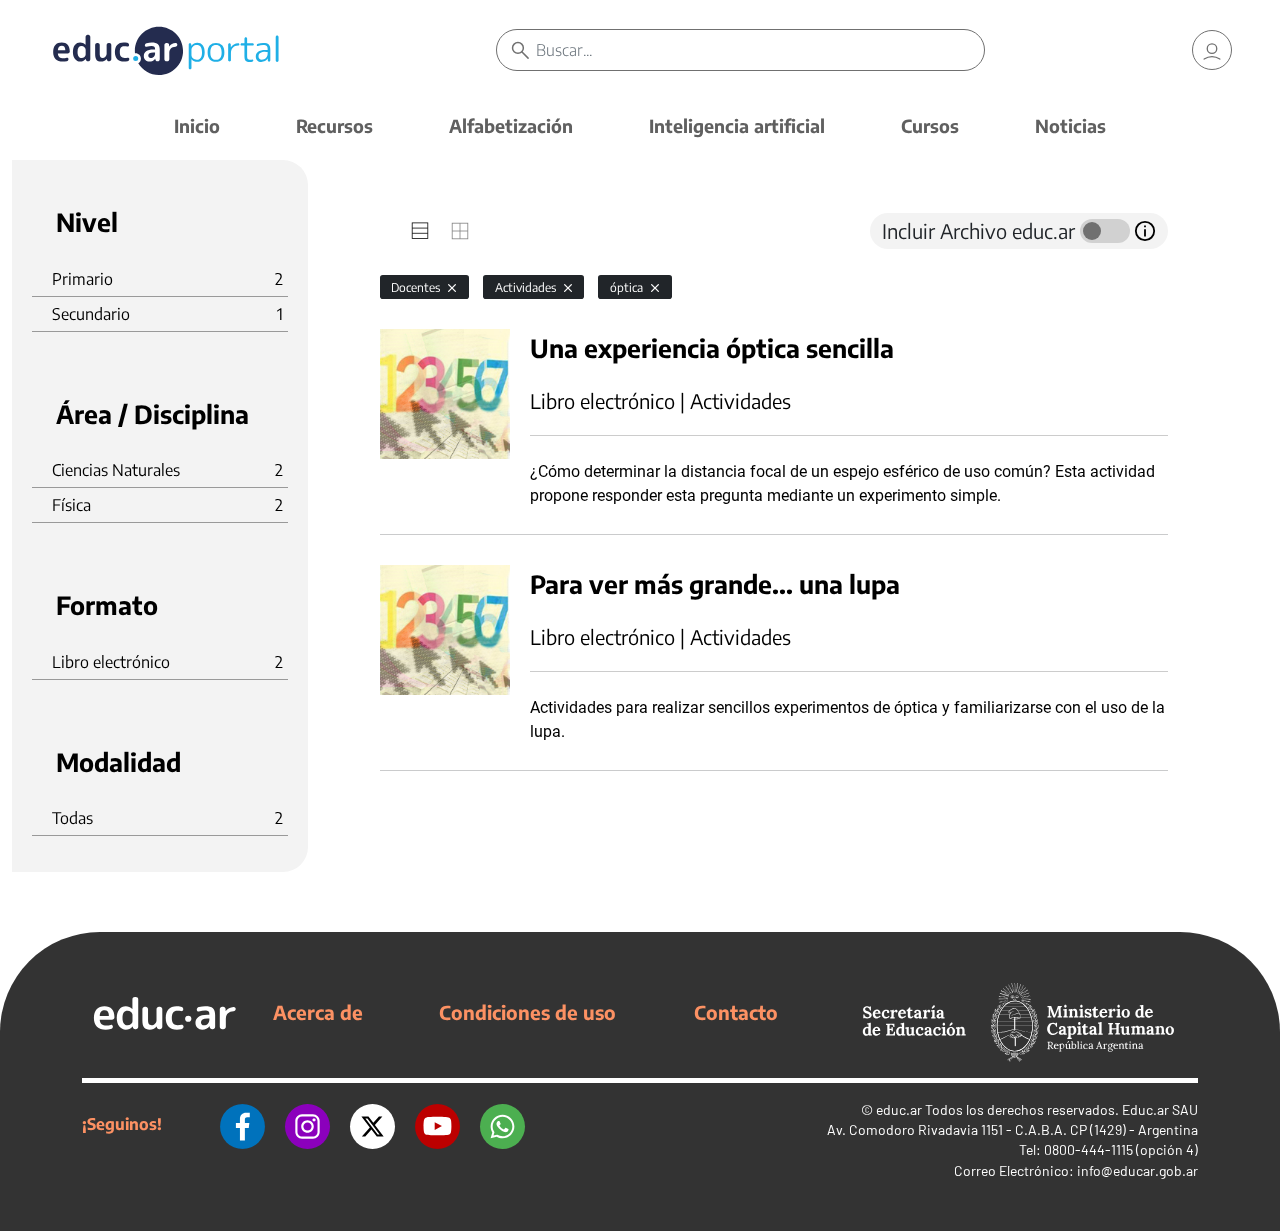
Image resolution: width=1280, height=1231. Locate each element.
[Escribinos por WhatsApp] (502, 1124)
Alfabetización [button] (511, 125)
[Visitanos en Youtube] (437, 1124)
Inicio (197, 125)
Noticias (1070, 125)
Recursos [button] (334, 125)
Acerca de (318, 1012)
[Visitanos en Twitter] (372, 1124)
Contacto (736, 1012)
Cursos (930, 125)
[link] (1212, 50)
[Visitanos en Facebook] (242, 1124)
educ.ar (899, 1109)
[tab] (420, 231)
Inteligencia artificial (737, 125)
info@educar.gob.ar (1137, 1170)
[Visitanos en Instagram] (307, 1124)
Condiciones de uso (527, 1012)
